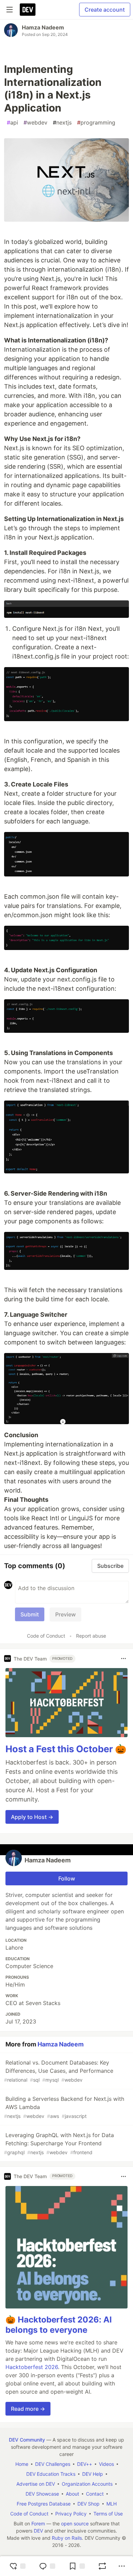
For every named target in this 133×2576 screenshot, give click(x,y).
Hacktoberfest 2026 (32, 2367)
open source (75, 2523)
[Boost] (102, 2566)
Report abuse (91, 1636)
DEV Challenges (53, 2464)
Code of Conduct (46, 1636)
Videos (106, 2464)
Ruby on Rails (67, 2538)
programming (96, 122)
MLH (112, 2504)
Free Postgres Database (44, 2504)
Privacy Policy (71, 2514)
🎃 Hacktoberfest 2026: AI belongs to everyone (59, 2325)
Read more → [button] (28, 2409)
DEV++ (85, 2464)
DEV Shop (88, 2504)
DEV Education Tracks (51, 2474)
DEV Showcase (42, 2494)
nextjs (62, 122)
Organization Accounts (87, 2484)
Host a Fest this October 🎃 (66, 1749)
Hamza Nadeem (43, 27)
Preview (65, 1614)
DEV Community (27, 2440)
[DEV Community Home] (28, 10)
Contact (95, 2494)
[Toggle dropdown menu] (123, 1658)
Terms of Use (108, 2514)
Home (22, 2464)
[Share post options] (122, 2566)
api (12, 122)
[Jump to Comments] (47, 2566)
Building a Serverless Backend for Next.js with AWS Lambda (64, 2107)
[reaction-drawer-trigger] (17, 2566)
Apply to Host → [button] (32, 1817)
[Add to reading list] (77, 2566)
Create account (105, 10)
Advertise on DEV (36, 2484)
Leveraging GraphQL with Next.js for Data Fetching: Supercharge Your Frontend (59, 2143)
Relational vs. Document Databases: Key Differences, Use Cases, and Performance (59, 2071)
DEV (38, 2531)
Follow (67, 1878)
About (72, 2494)
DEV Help (93, 2474)
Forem (38, 2523)
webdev (35, 122)
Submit (30, 1614)
